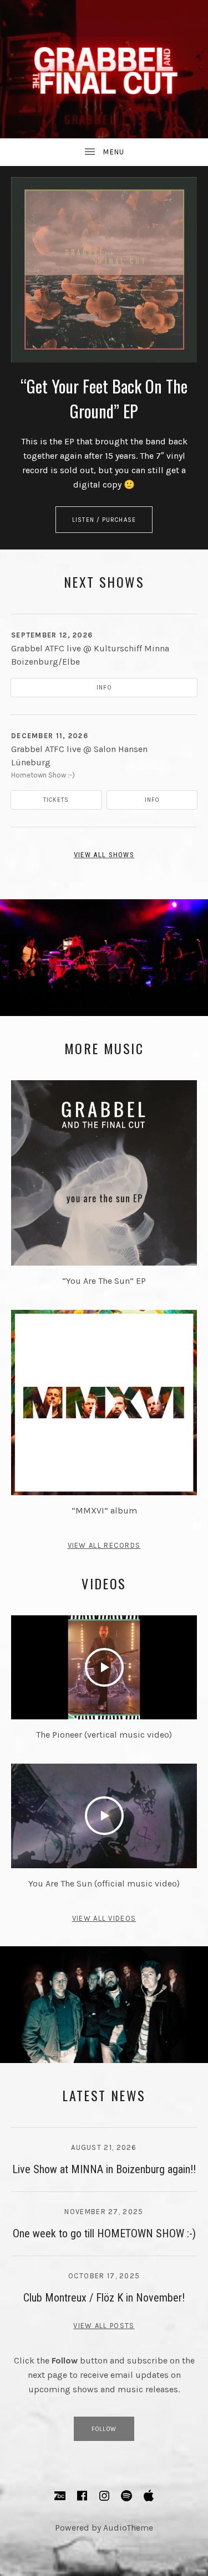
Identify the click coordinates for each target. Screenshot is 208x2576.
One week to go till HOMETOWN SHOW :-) (104, 2233)
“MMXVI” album (104, 1510)
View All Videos (104, 1918)
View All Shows (104, 855)
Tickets (56, 800)
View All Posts (104, 2326)
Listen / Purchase (104, 520)
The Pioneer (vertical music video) (104, 1735)
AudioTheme (128, 2528)
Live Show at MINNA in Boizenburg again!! (104, 2169)
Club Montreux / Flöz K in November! (104, 2298)
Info (104, 688)
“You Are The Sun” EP (104, 1281)
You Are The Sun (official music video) (104, 1883)
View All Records (104, 1545)
